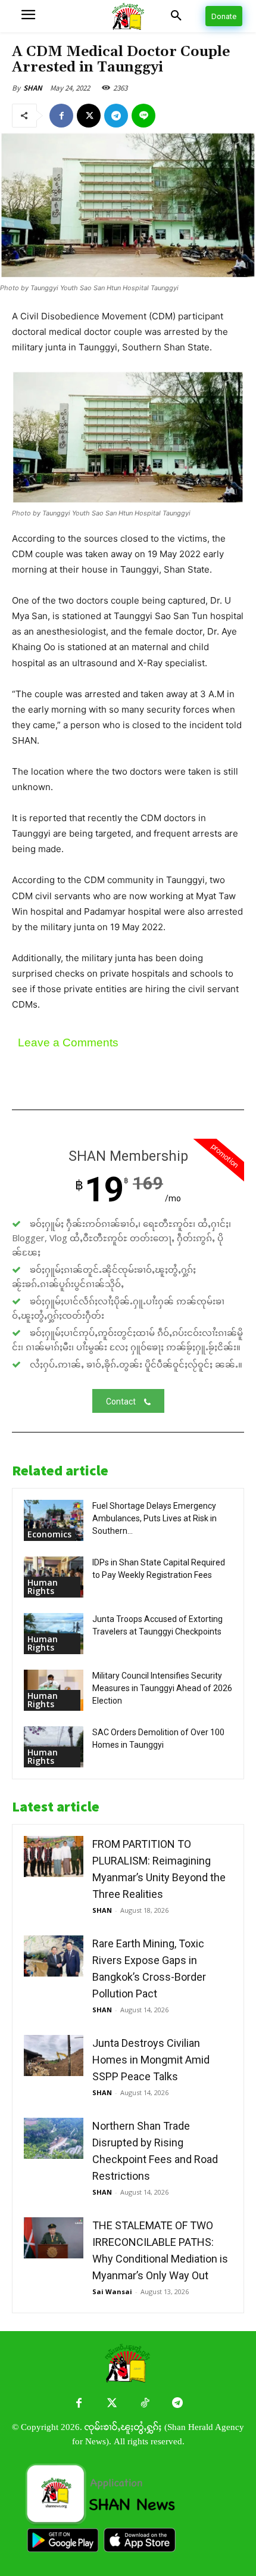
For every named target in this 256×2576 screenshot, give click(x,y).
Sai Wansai (112, 2291)
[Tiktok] (144, 2403)
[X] (89, 116)
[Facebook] (61, 116)
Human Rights (43, 1587)
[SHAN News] (128, 16)
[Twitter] (112, 2403)
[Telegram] (116, 116)
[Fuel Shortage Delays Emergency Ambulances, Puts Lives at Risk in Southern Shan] (54, 1520)
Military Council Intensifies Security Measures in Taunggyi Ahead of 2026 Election (162, 1688)
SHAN (33, 88)
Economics (49, 1534)
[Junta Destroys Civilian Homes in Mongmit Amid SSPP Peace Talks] (54, 2055)
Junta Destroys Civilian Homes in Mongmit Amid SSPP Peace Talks (151, 2060)
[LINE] (143, 116)
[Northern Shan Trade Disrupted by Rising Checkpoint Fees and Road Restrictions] (54, 2138)
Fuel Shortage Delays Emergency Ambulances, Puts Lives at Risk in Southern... (154, 1518)
